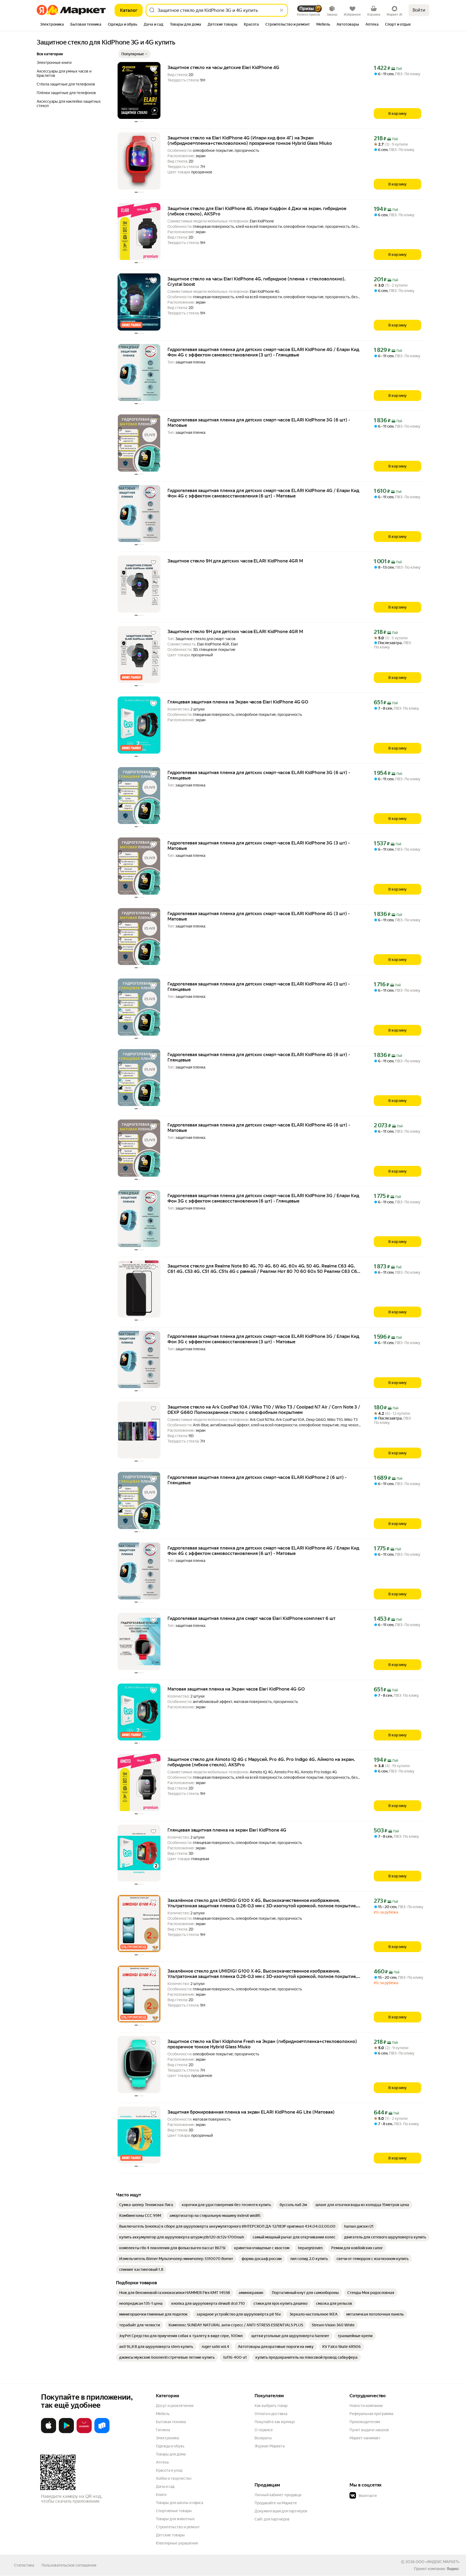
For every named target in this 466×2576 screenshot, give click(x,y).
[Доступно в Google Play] (66, 2432)
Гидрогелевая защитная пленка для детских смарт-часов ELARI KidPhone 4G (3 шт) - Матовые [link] (259, 916)
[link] (146, 2205)
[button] (134, 54)
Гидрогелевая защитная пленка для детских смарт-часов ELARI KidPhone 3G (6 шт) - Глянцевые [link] (259, 775)
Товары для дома (171, 2454)
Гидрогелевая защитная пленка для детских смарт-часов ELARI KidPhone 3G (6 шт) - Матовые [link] (259, 423)
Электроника (167, 2438)
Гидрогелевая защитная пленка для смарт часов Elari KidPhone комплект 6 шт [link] (251, 1618)
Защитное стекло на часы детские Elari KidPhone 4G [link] (223, 67)
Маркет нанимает (365, 2438)
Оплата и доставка (271, 2414)
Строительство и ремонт (178, 2527)
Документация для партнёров (281, 2511)
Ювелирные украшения (177, 2543)
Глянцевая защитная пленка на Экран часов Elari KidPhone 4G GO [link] (238, 702)
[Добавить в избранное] (153, 69)
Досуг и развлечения (175, 2406)
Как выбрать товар (271, 2406)
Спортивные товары (174, 2511)
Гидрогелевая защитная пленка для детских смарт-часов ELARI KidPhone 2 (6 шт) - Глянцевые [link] (257, 1480)
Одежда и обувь (170, 2446)
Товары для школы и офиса (179, 2503)
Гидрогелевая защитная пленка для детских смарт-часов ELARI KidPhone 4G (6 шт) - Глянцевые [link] (259, 1057)
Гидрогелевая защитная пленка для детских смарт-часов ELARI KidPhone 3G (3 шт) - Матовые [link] (259, 846)
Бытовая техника (171, 2422)
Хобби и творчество (174, 2478)
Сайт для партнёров (272, 2519)
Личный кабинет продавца (278, 2495)
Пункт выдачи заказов (369, 2430)
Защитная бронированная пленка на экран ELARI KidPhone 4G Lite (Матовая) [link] (251, 2112)
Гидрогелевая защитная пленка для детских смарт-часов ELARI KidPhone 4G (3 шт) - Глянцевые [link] (259, 987)
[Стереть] (282, 10)
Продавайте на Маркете (276, 2503)
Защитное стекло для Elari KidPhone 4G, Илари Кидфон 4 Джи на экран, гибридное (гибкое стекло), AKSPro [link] (257, 211)
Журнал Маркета (270, 2446)
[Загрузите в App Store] (49, 2432)
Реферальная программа (371, 2414)
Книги (161, 2495)
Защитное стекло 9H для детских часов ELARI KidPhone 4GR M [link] (235, 561)
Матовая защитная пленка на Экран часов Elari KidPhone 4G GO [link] (236, 1689)
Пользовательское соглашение (69, 2565)
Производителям (365, 2422)
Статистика (24, 2565)
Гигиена (163, 2430)
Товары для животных (175, 2519)
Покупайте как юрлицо (275, 2422)
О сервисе (264, 2430)
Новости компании (366, 2406)
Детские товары (170, 2535)
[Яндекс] (453, 2569)
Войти (419, 10)
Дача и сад (165, 2486)
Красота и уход (169, 2470)
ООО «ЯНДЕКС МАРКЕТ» (438, 2562)
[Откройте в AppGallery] (84, 2432)
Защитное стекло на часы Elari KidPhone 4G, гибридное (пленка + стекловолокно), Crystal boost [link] (256, 281)
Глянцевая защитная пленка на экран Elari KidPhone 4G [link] (227, 1830)
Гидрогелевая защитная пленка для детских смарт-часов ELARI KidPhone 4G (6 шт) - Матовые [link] (259, 1128)
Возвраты (263, 2438)
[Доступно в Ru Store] (102, 2432)
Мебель (163, 2414)
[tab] (52, 25)
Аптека (162, 2462)
